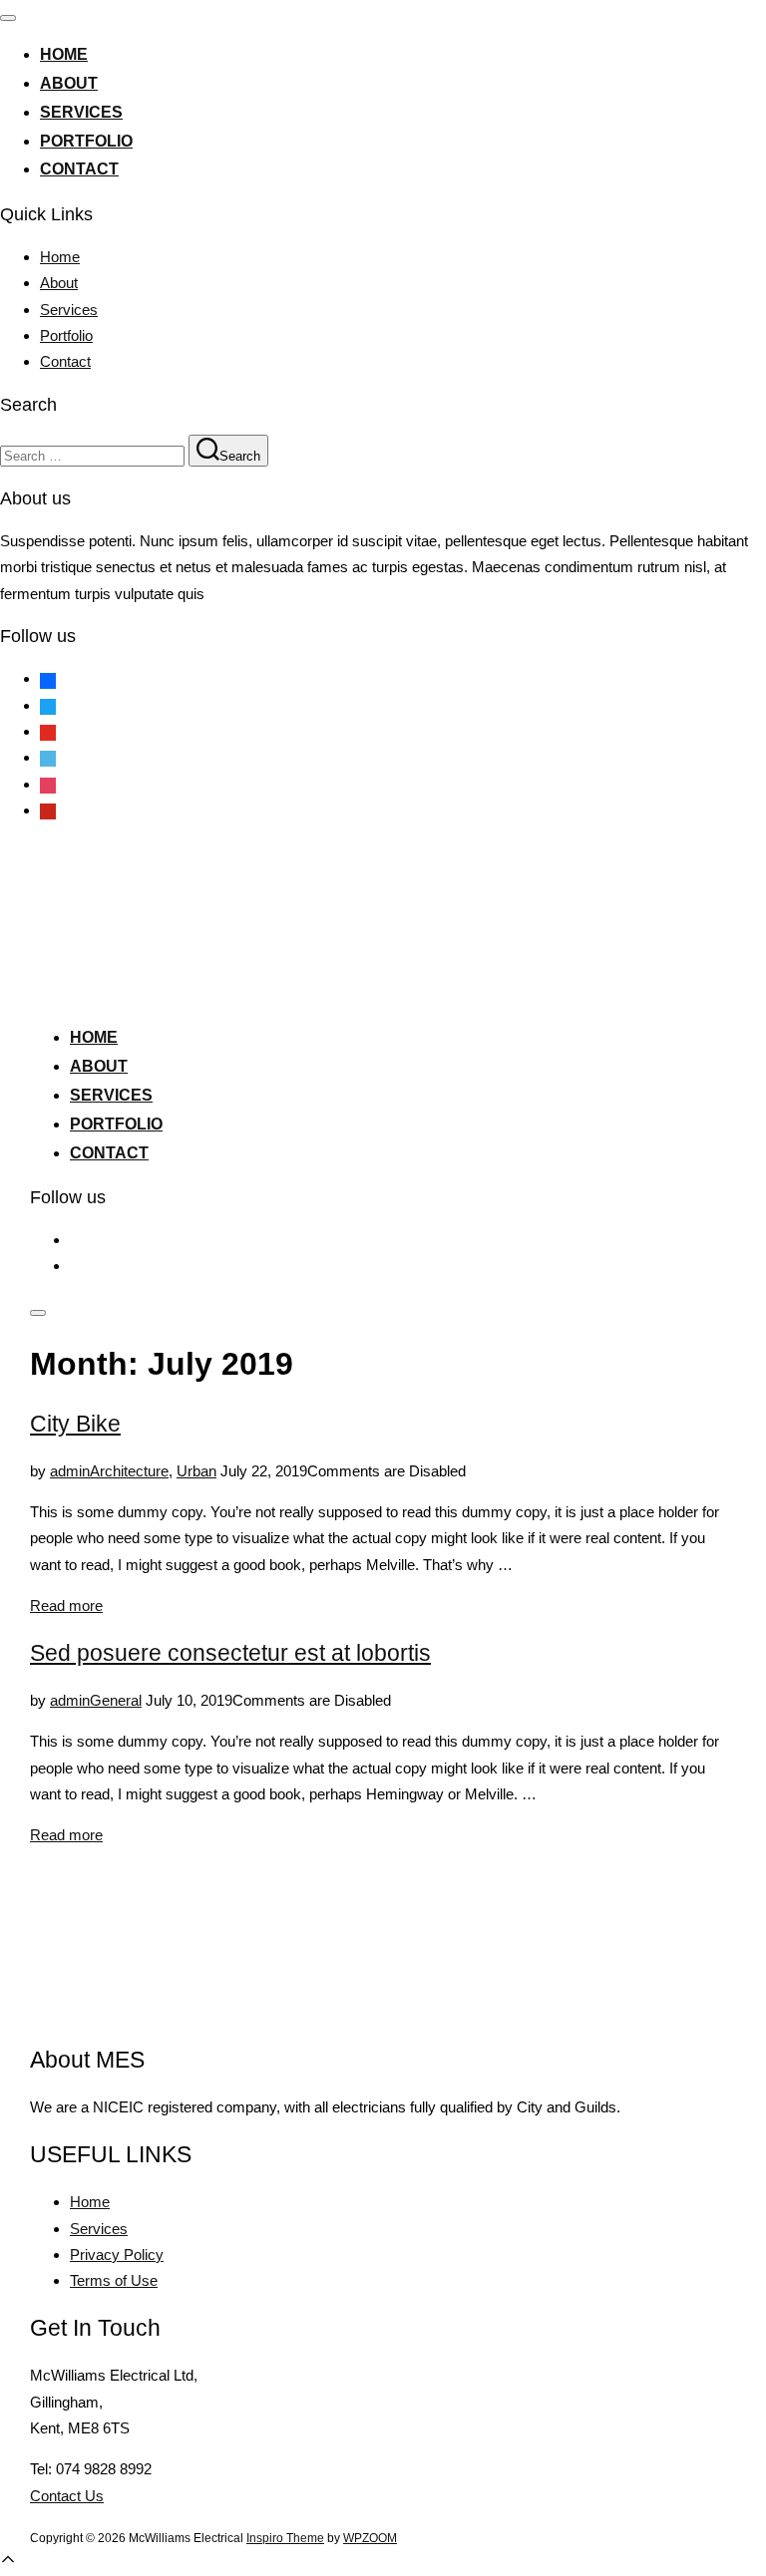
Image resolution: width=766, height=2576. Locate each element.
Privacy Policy (117, 2254)
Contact (79, 169)
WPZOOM (370, 2538)
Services (81, 112)
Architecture (129, 1471)
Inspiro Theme (285, 2538)
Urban (196, 1471)
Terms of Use (114, 2280)
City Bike (75, 1424)
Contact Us (67, 2496)
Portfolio (86, 141)
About (69, 83)
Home (64, 54)
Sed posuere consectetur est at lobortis (230, 1653)
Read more (66, 1606)
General (116, 1700)
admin (70, 1471)
